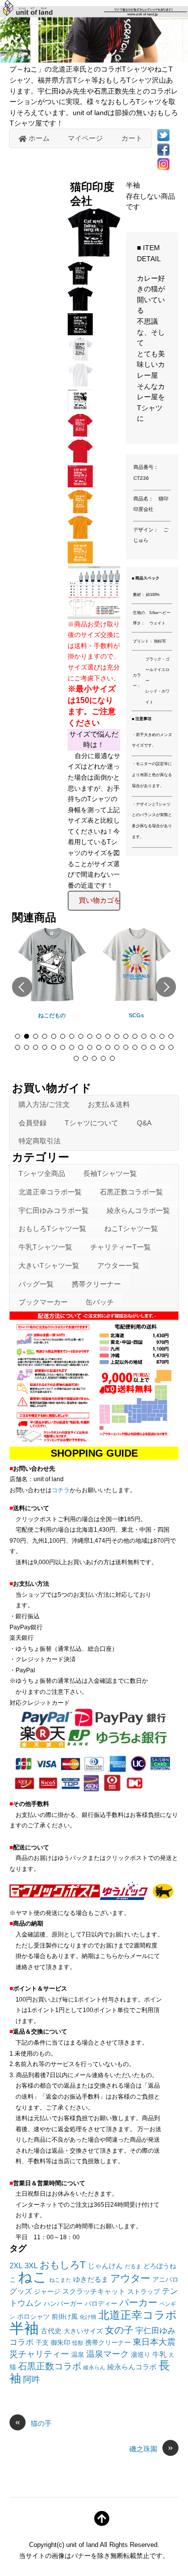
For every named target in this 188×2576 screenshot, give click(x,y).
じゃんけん (105, 2266)
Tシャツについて (91, 1123)
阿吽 (32, 2379)
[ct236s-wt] (81, 358)
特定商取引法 (40, 1141)
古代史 (51, 2331)
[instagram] (163, 164)
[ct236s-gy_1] (81, 535)
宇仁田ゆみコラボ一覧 (54, 1210)
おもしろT (63, 2265)
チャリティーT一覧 (121, 1247)
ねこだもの (52, 1015)
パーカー (138, 2303)
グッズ (21, 2291)
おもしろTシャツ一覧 (52, 1228)
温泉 (78, 2355)
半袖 (24, 2328)
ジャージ (47, 2292)
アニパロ (165, 2280)
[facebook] (163, 149)
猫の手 (33, 2423)
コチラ (61, 1490)
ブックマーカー (43, 1302)
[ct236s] (81, 282)
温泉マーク (108, 2354)
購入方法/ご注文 (44, 1104)
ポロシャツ (33, 2317)
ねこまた (60, 2280)
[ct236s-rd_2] (81, 484)
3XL (31, 2266)
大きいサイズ (83, 2331)
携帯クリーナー (96, 1284)
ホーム (38, 138)
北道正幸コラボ (138, 2315)
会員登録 (33, 1123)
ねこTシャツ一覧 (131, 1228)
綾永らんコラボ (132, 2367)
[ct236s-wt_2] (81, 408)
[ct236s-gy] (81, 510)
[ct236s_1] (81, 307)
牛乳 (159, 2354)
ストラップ (144, 2292)
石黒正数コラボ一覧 (131, 1192)
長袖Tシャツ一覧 (110, 1173)
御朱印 (60, 2343)
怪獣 (78, 2343)
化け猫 (88, 2317)
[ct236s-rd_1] (81, 459)
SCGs (136, 1015)
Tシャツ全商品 (42, 1173)
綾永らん (94, 2367)
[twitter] (163, 135)
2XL (16, 2266)
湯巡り (141, 2355)
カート (132, 138)
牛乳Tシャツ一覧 (45, 1247)
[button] (22, 987)
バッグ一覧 (36, 1284)
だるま (133, 2266)
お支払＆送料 (109, 1104)
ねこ (33, 2277)
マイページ (85, 138)
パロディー (101, 2304)
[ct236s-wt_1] (81, 383)
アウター (130, 2278)
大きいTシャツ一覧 (49, 1265)
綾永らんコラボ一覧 (138, 1210)
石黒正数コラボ (50, 2366)
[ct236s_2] (81, 332)
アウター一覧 (118, 1265)
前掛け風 (65, 2317)
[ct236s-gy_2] (81, 560)
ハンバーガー (63, 2304)
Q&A (144, 1123)
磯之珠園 (151, 2448)
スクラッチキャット (94, 2291)
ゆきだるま (91, 2279)
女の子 (119, 2330)
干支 (42, 2343)
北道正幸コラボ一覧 (50, 1192)
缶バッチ (100, 1302)
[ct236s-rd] (81, 434)
